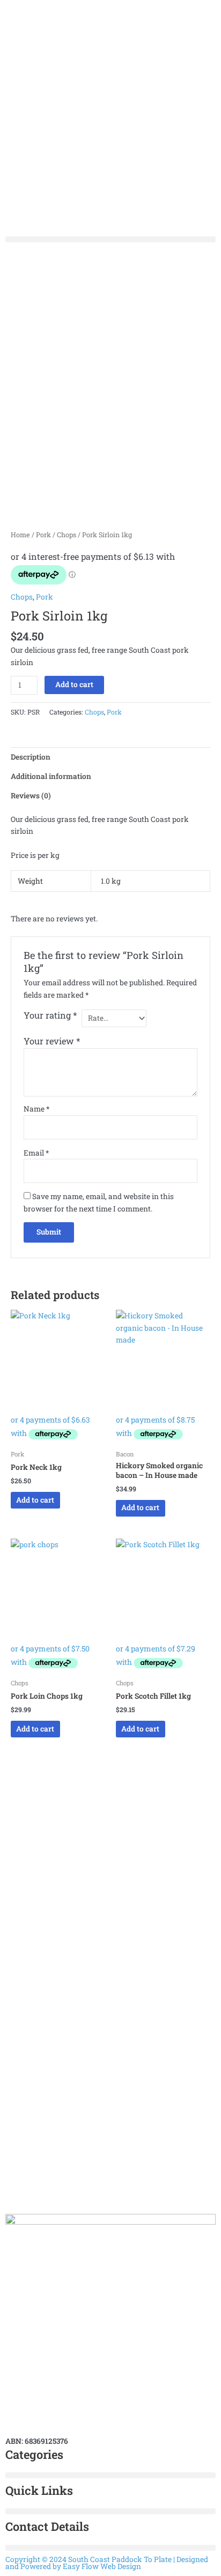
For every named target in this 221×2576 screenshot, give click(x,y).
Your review (52, 1041)
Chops (67, 535)
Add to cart (74, 684)
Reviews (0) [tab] (31, 796)
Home (20, 535)
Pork (43, 535)
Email (36, 1153)
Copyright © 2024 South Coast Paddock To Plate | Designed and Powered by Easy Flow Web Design (107, 2563)
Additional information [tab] (51, 776)
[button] (110, 239)
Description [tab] (31, 757)
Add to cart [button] (35, 1500)
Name (36, 1109)
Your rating (50, 1015)
